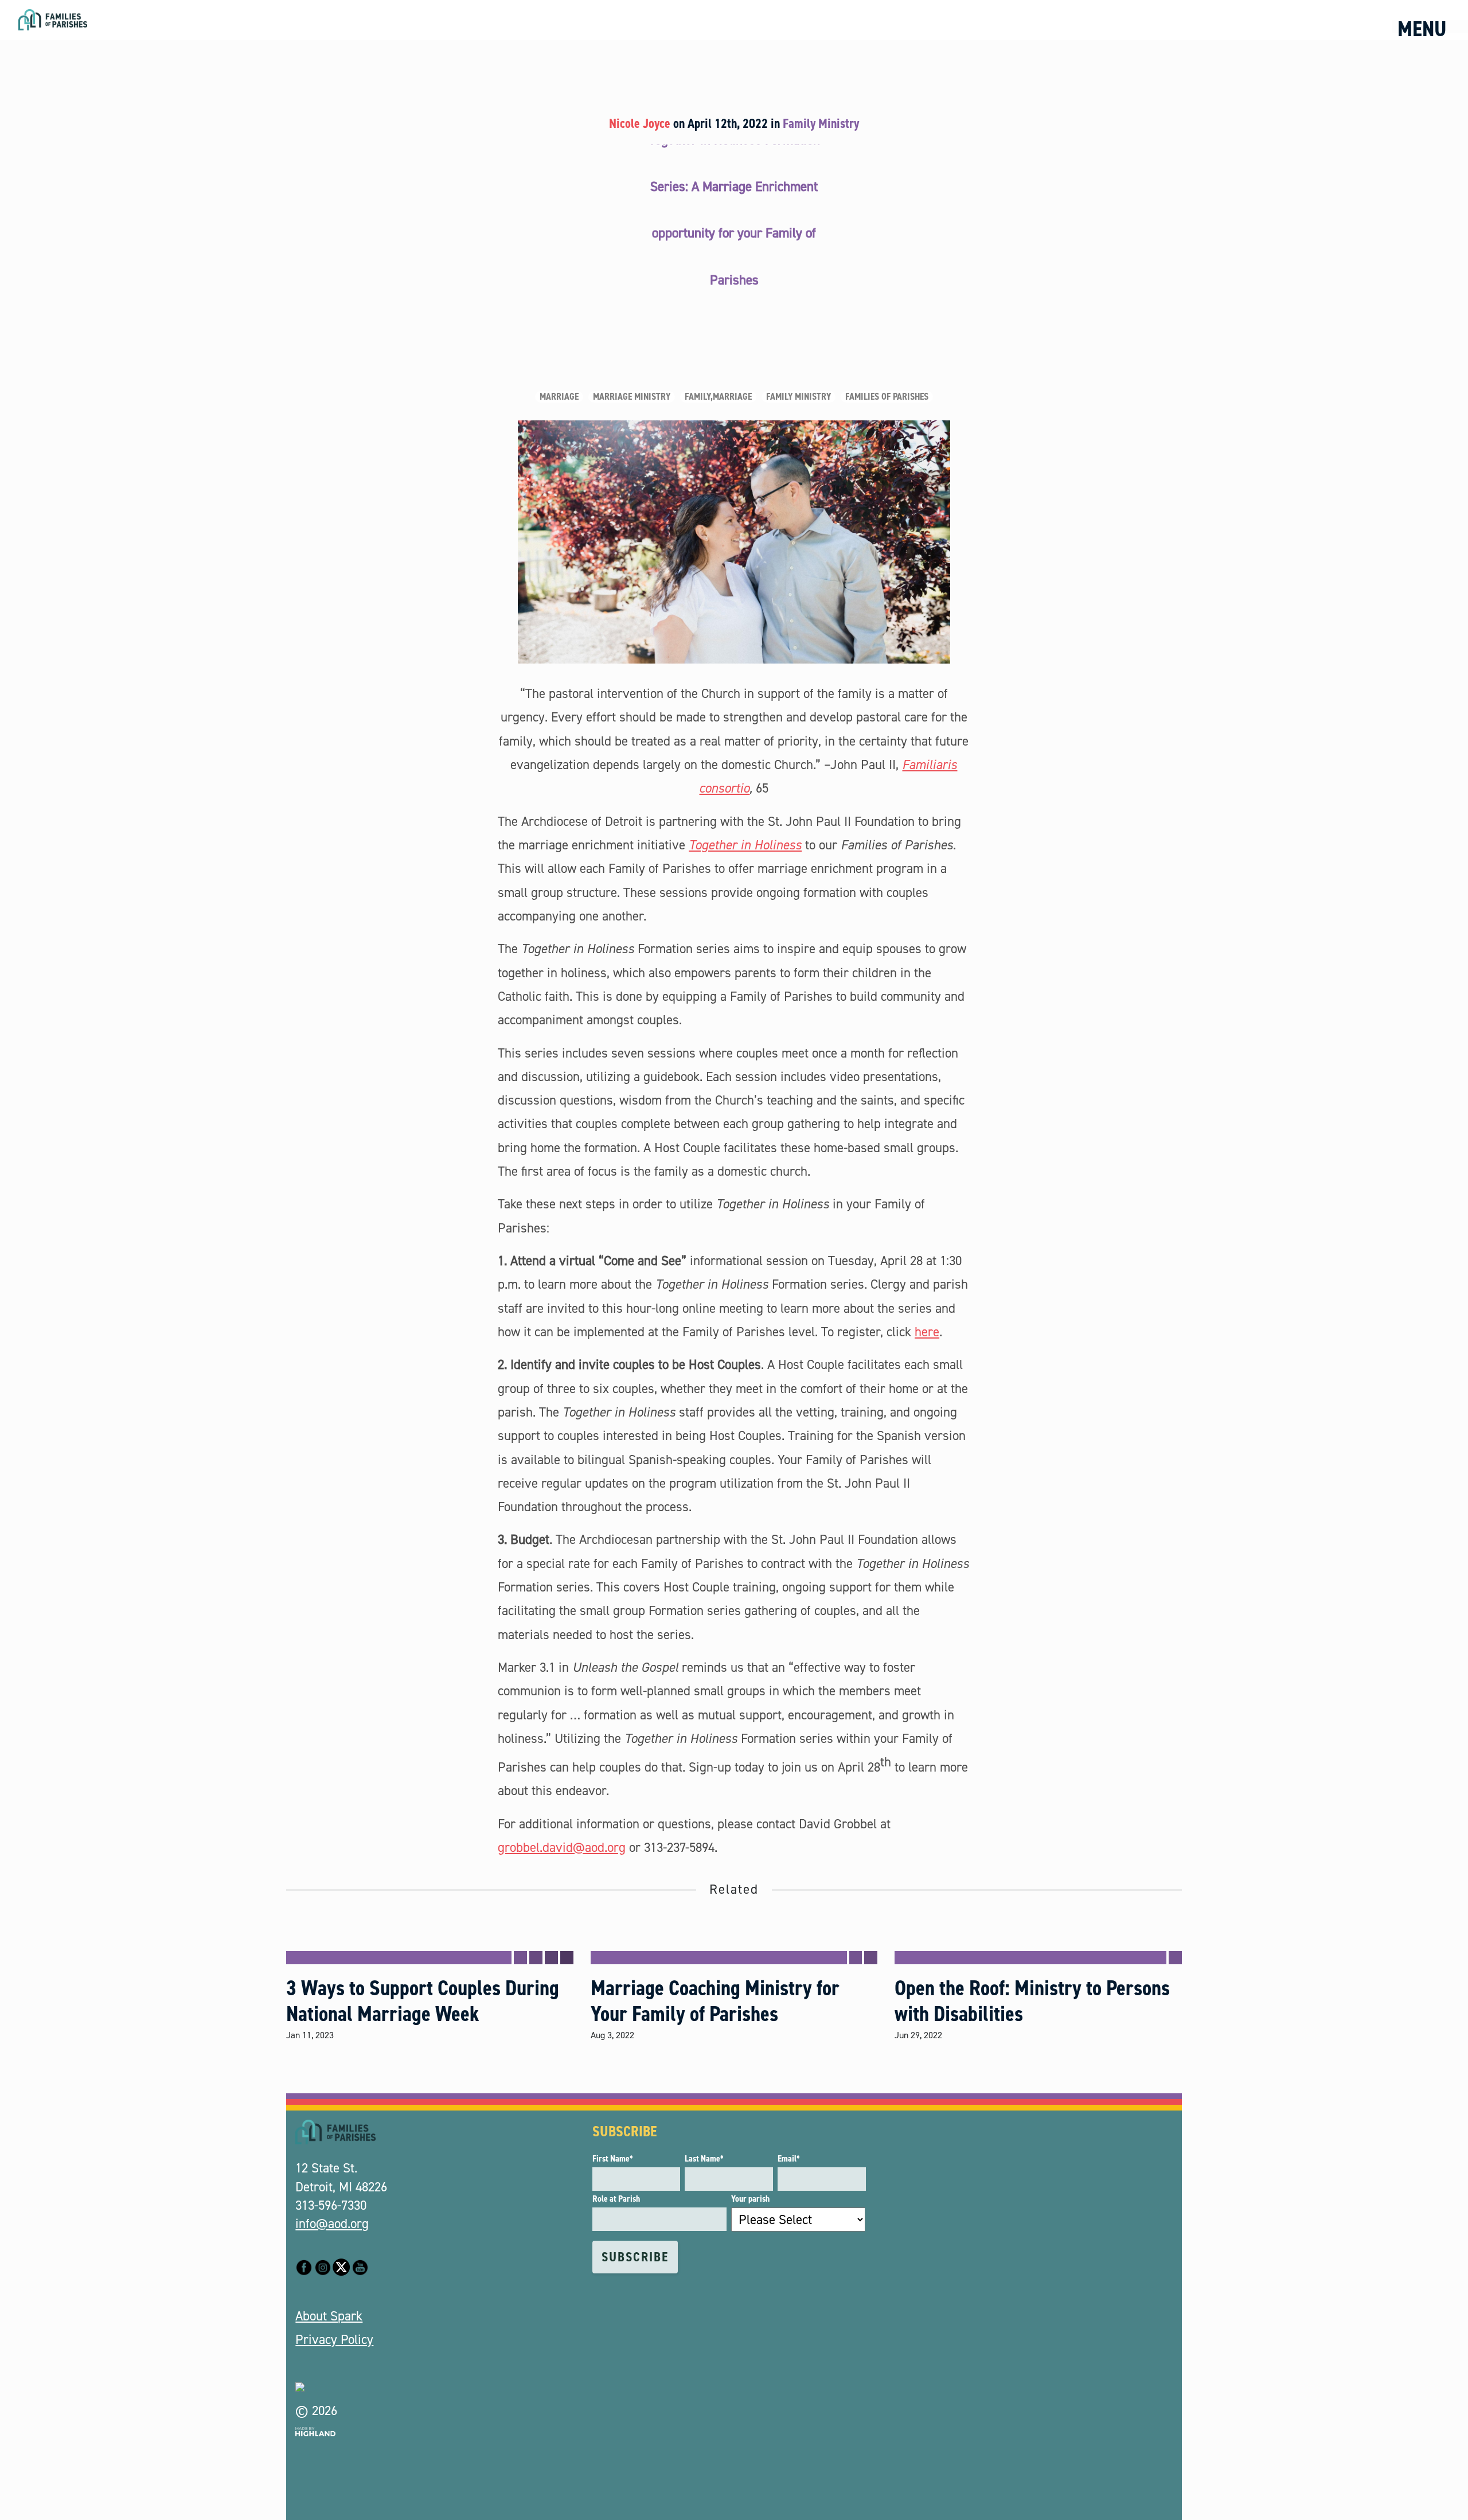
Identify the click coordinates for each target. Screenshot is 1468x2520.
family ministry (799, 397)
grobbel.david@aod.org (562, 1847)
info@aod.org (332, 2223)
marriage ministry (632, 397)
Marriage (559, 397)
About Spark (329, 2316)
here (927, 1332)
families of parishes (887, 397)
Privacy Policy (334, 2339)
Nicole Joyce (640, 123)
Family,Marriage (718, 397)
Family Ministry (821, 123)
